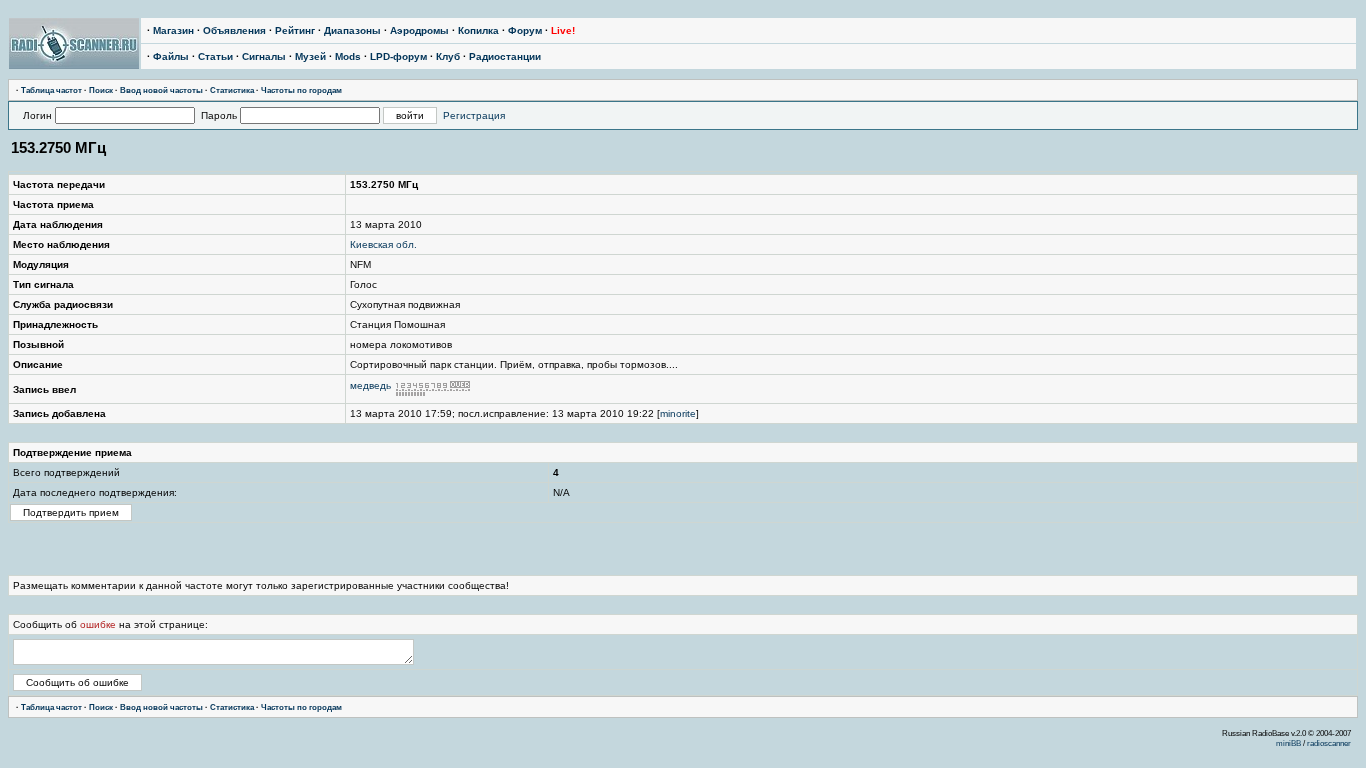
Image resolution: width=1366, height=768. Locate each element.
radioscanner (1329, 743)
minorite (678, 413)
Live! (563, 30)
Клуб (448, 56)
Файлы (171, 56)
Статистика (232, 90)
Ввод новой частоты (161, 90)
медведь (370, 385)
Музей (310, 56)
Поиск (101, 90)
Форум (525, 30)
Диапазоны (352, 30)
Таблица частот (51, 90)
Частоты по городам (301, 90)
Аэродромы (419, 30)
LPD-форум (398, 56)
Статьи (215, 56)
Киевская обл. (383, 244)
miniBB (1288, 743)
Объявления (234, 30)
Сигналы (264, 56)
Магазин (173, 30)
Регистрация (474, 115)
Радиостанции (505, 56)
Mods (348, 56)
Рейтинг (295, 30)
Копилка (478, 30)
